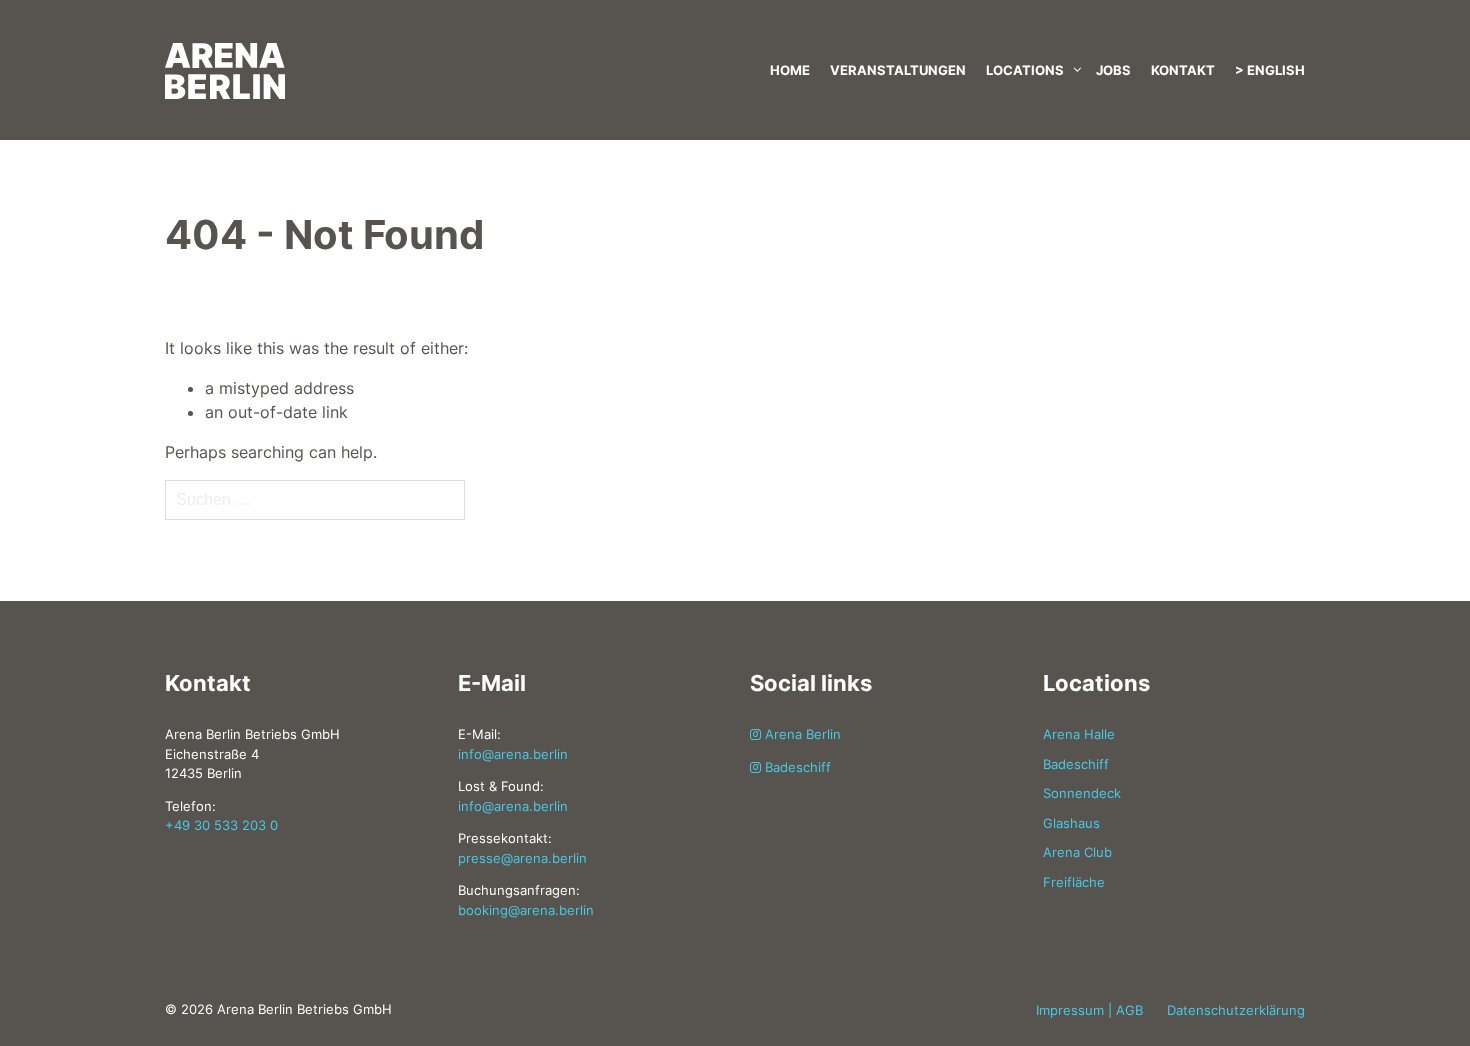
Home (790, 70)
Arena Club (1077, 852)
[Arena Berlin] (345, 50)
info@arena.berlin (513, 754)
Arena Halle (1079, 734)
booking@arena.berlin (526, 910)
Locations (1025, 70)
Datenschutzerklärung (1236, 1010)
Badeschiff (796, 767)
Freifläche (1074, 882)
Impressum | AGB (1089, 1010)
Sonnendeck (1082, 793)
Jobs (1113, 70)
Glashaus (1071, 823)
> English (1270, 70)
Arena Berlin (801, 734)
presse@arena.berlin (522, 858)
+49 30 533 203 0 (221, 825)
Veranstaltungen (898, 70)
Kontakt (1183, 70)
